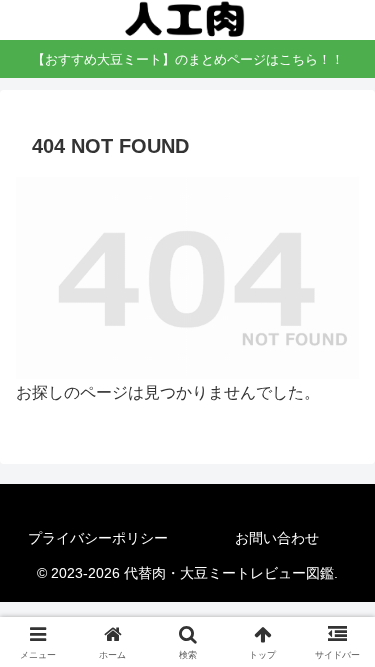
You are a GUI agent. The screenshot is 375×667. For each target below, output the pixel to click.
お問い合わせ (277, 538)
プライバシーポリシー (98, 538)
